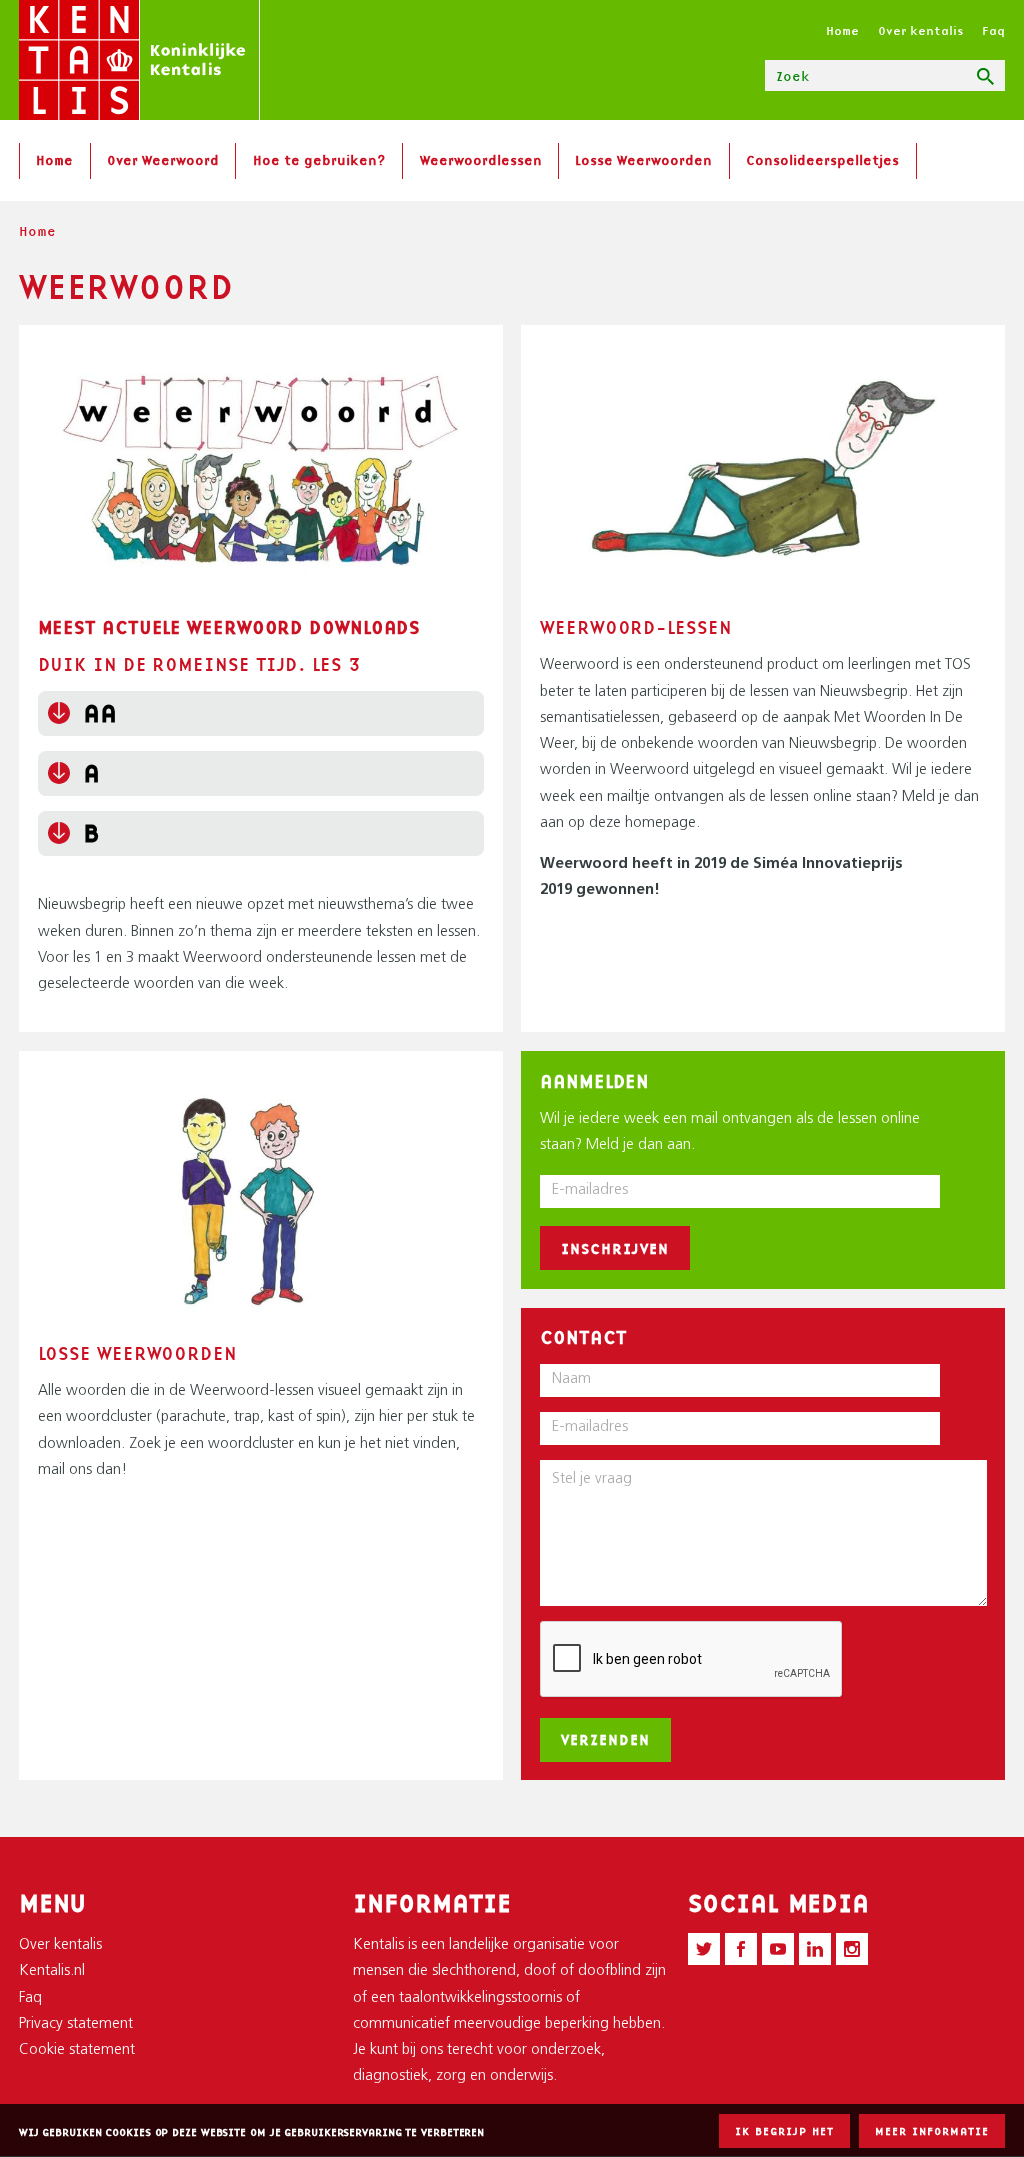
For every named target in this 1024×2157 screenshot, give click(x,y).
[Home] (139, 60)
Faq (993, 30)
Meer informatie (932, 2131)
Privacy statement (76, 2024)
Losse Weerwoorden (643, 160)
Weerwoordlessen (481, 160)
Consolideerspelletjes (822, 160)
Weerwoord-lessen (635, 627)
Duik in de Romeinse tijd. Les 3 (199, 664)
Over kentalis (921, 30)
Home (842, 30)
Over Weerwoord (163, 160)
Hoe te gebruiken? (319, 160)
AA (100, 713)
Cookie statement (77, 2050)
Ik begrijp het (784, 2131)
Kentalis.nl (52, 1971)
